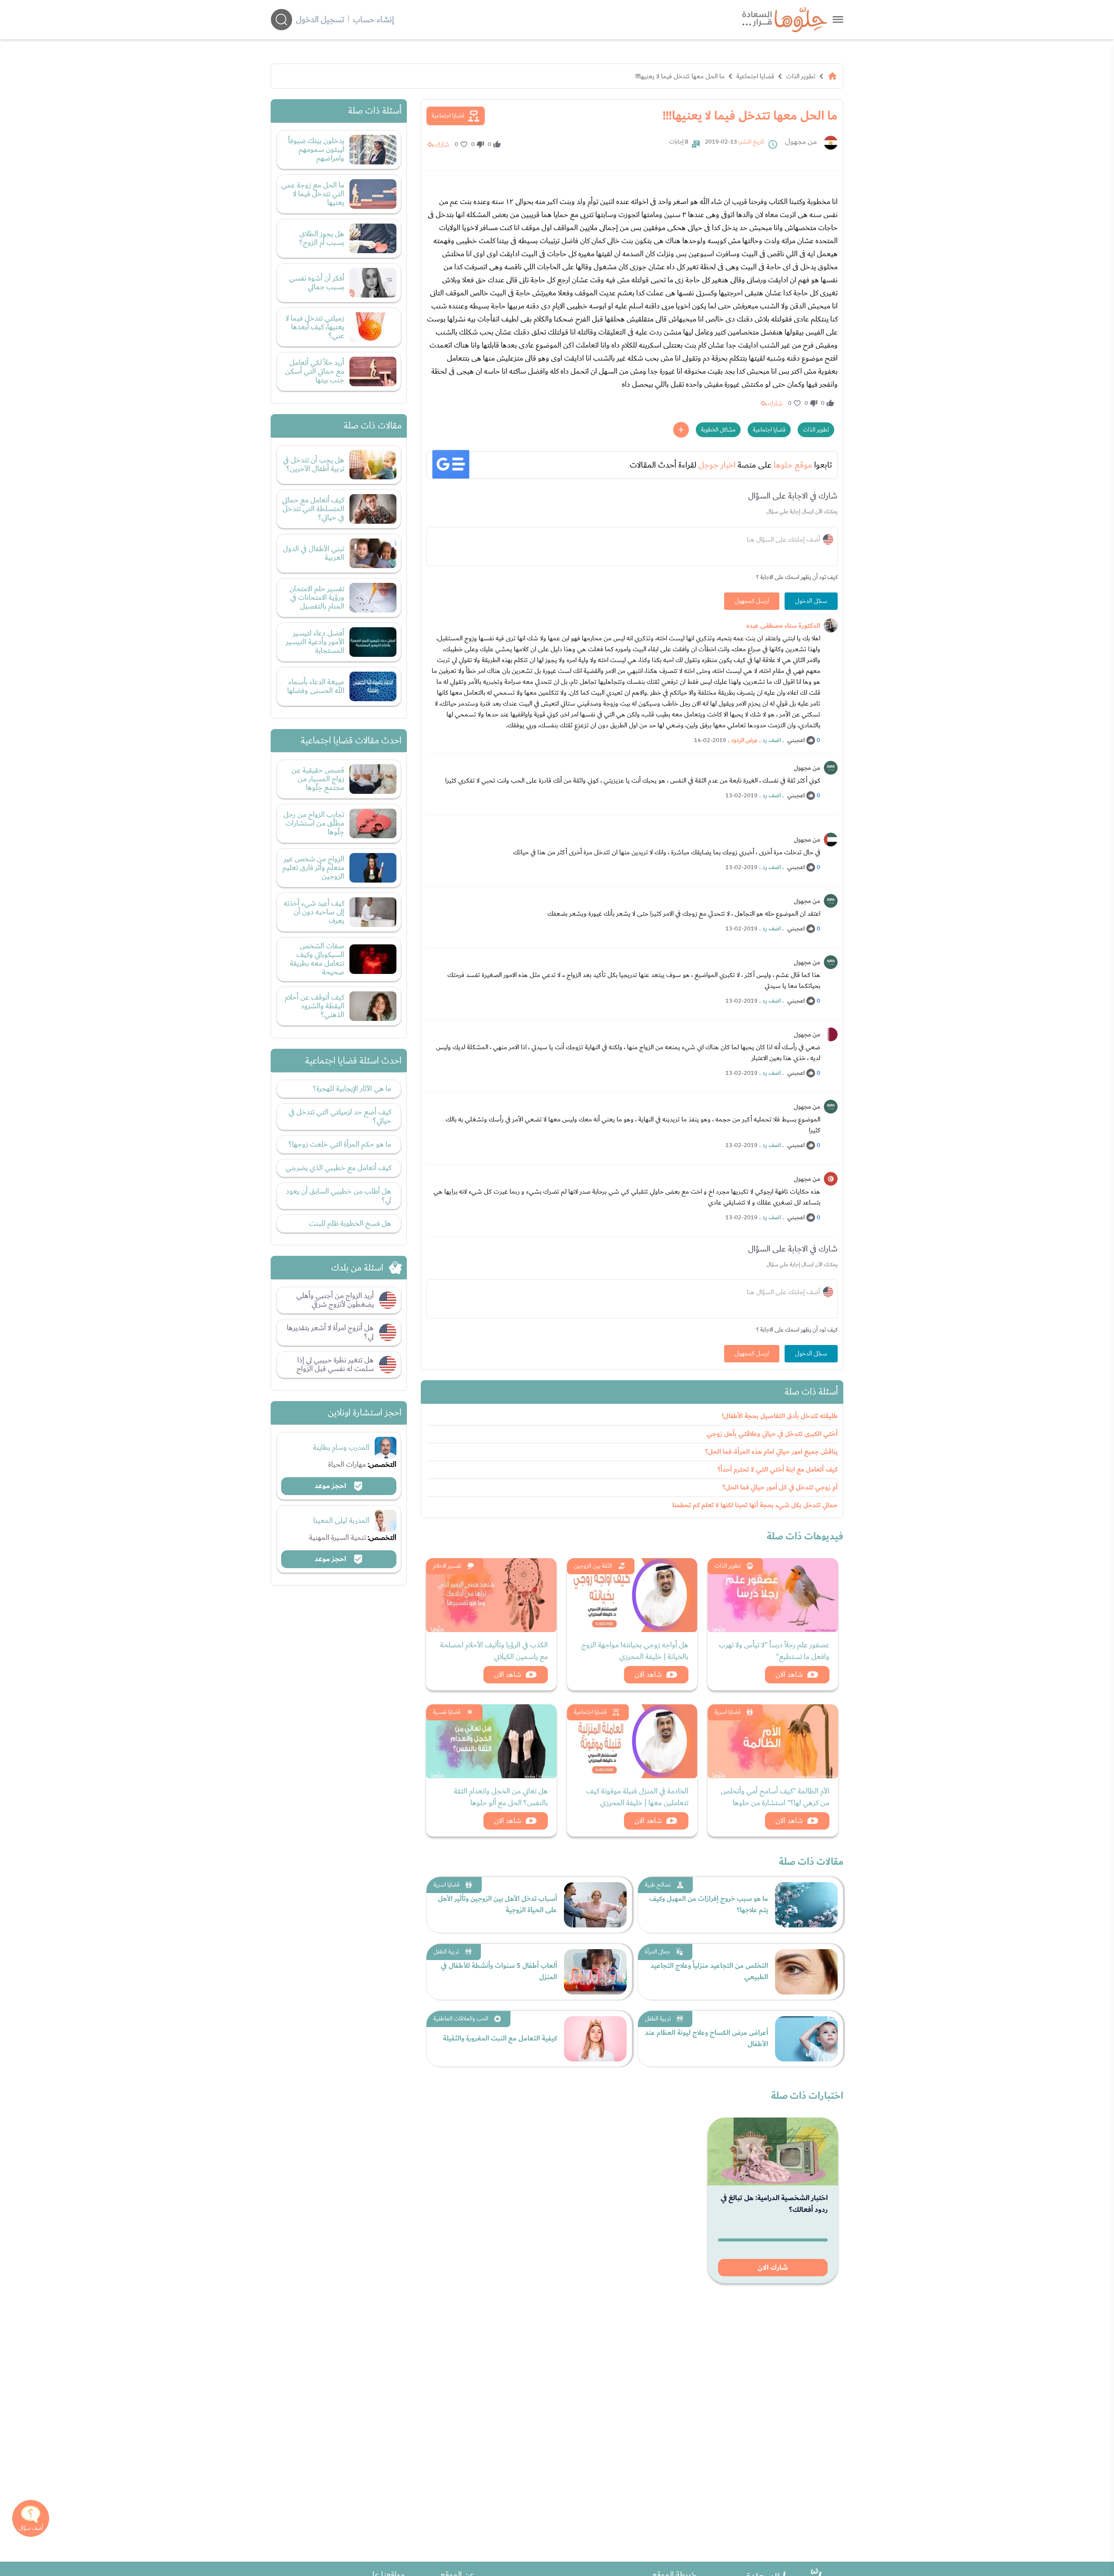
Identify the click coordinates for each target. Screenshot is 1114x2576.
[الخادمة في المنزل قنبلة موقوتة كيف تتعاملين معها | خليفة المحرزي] (632, 1741)
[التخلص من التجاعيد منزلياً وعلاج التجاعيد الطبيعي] (806, 1972)
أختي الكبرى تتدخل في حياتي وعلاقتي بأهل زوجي (772, 1434)
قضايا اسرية (728, 1712)
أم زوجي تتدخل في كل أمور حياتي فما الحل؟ (780, 1487)
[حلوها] (838, 19)
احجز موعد (331, 1486)
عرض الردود (744, 740)
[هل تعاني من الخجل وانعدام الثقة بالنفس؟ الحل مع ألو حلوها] (491, 1741)
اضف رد (772, 740)
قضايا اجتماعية (755, 76)
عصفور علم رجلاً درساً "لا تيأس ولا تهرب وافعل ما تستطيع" (774, 1651)
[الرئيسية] (832, 76)
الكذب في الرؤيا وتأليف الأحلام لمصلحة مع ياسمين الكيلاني (494, 1651)
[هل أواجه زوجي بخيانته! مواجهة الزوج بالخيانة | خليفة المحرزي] (632, 1595)
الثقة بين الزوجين (593, 1566)
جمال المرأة (658, 1952)
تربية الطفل (446, 1952)
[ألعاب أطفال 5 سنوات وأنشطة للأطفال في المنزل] (595, 1972)
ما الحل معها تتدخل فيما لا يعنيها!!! (680, 76)
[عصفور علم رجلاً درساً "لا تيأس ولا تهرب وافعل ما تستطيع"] (773, 1595)
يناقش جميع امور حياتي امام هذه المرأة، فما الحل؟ (771, 1452)
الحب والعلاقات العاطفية (461, 2019)
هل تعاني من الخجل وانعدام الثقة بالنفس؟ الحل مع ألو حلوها (501, 1797)
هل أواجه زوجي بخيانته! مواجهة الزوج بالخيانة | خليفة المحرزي (635, 1651)
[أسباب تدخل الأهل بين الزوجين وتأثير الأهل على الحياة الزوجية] (595, 1905)
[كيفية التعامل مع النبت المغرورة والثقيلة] (595, 2039)
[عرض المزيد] (681, 430)
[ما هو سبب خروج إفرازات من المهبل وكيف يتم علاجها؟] (806, 1905)
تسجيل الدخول (320, 20)
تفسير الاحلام (447, 1566)
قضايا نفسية (447, 1712)
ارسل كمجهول (752, 601)
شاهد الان (789, 1674)
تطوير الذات (801, 76)
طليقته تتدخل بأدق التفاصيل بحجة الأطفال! (780, 1416)
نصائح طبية (658, 1885)
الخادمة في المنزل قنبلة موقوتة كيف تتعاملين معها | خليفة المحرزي (637, 1797)
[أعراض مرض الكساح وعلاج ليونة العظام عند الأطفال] (806, 2039)
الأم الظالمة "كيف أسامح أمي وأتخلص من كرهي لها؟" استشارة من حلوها (775, 1797)
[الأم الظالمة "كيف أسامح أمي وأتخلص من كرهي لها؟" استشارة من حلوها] (773, 1741)
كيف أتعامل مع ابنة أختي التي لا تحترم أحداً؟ (778, 1470)
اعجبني (796, 740)
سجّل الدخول (811, 601)
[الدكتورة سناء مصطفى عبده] (831, 626)
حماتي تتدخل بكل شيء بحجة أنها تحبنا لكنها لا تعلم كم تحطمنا (755, 1505)
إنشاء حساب (373, 20)
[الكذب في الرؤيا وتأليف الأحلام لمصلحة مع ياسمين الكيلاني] (491, 1595)
